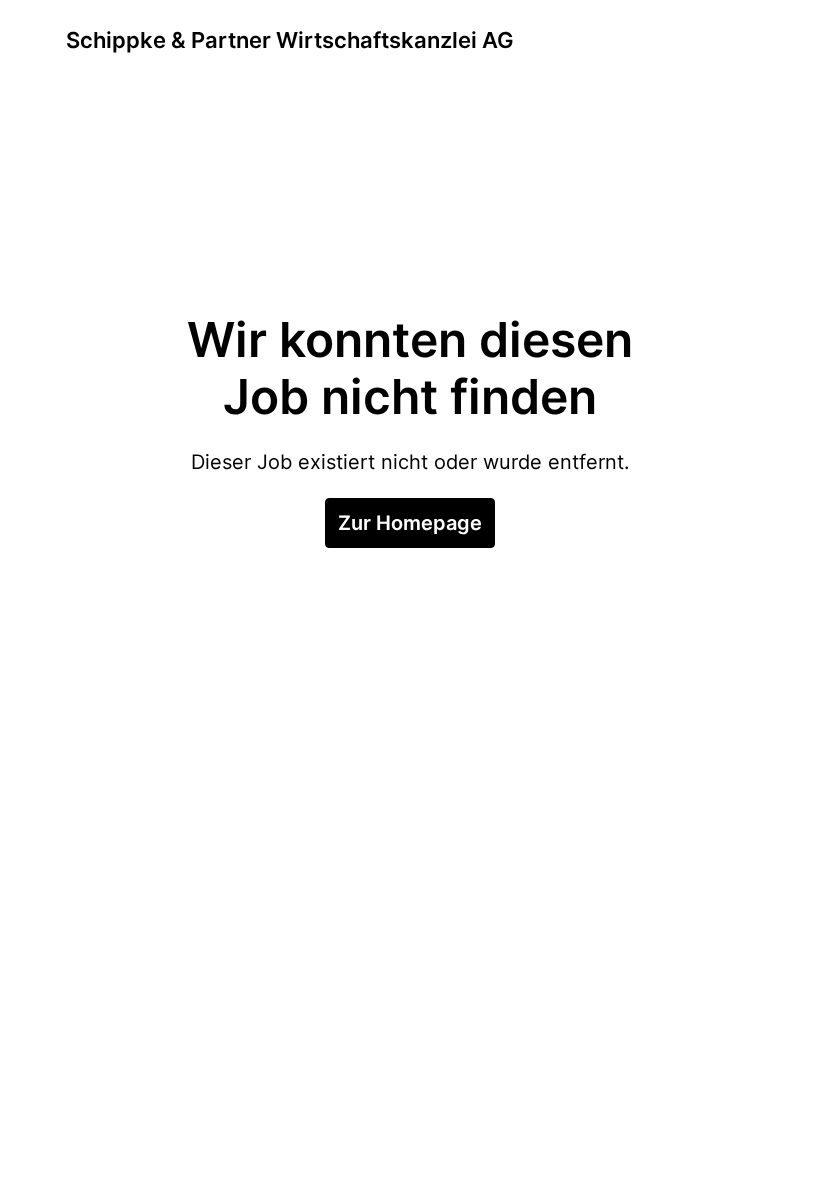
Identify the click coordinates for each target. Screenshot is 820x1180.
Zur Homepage (410, 523)
